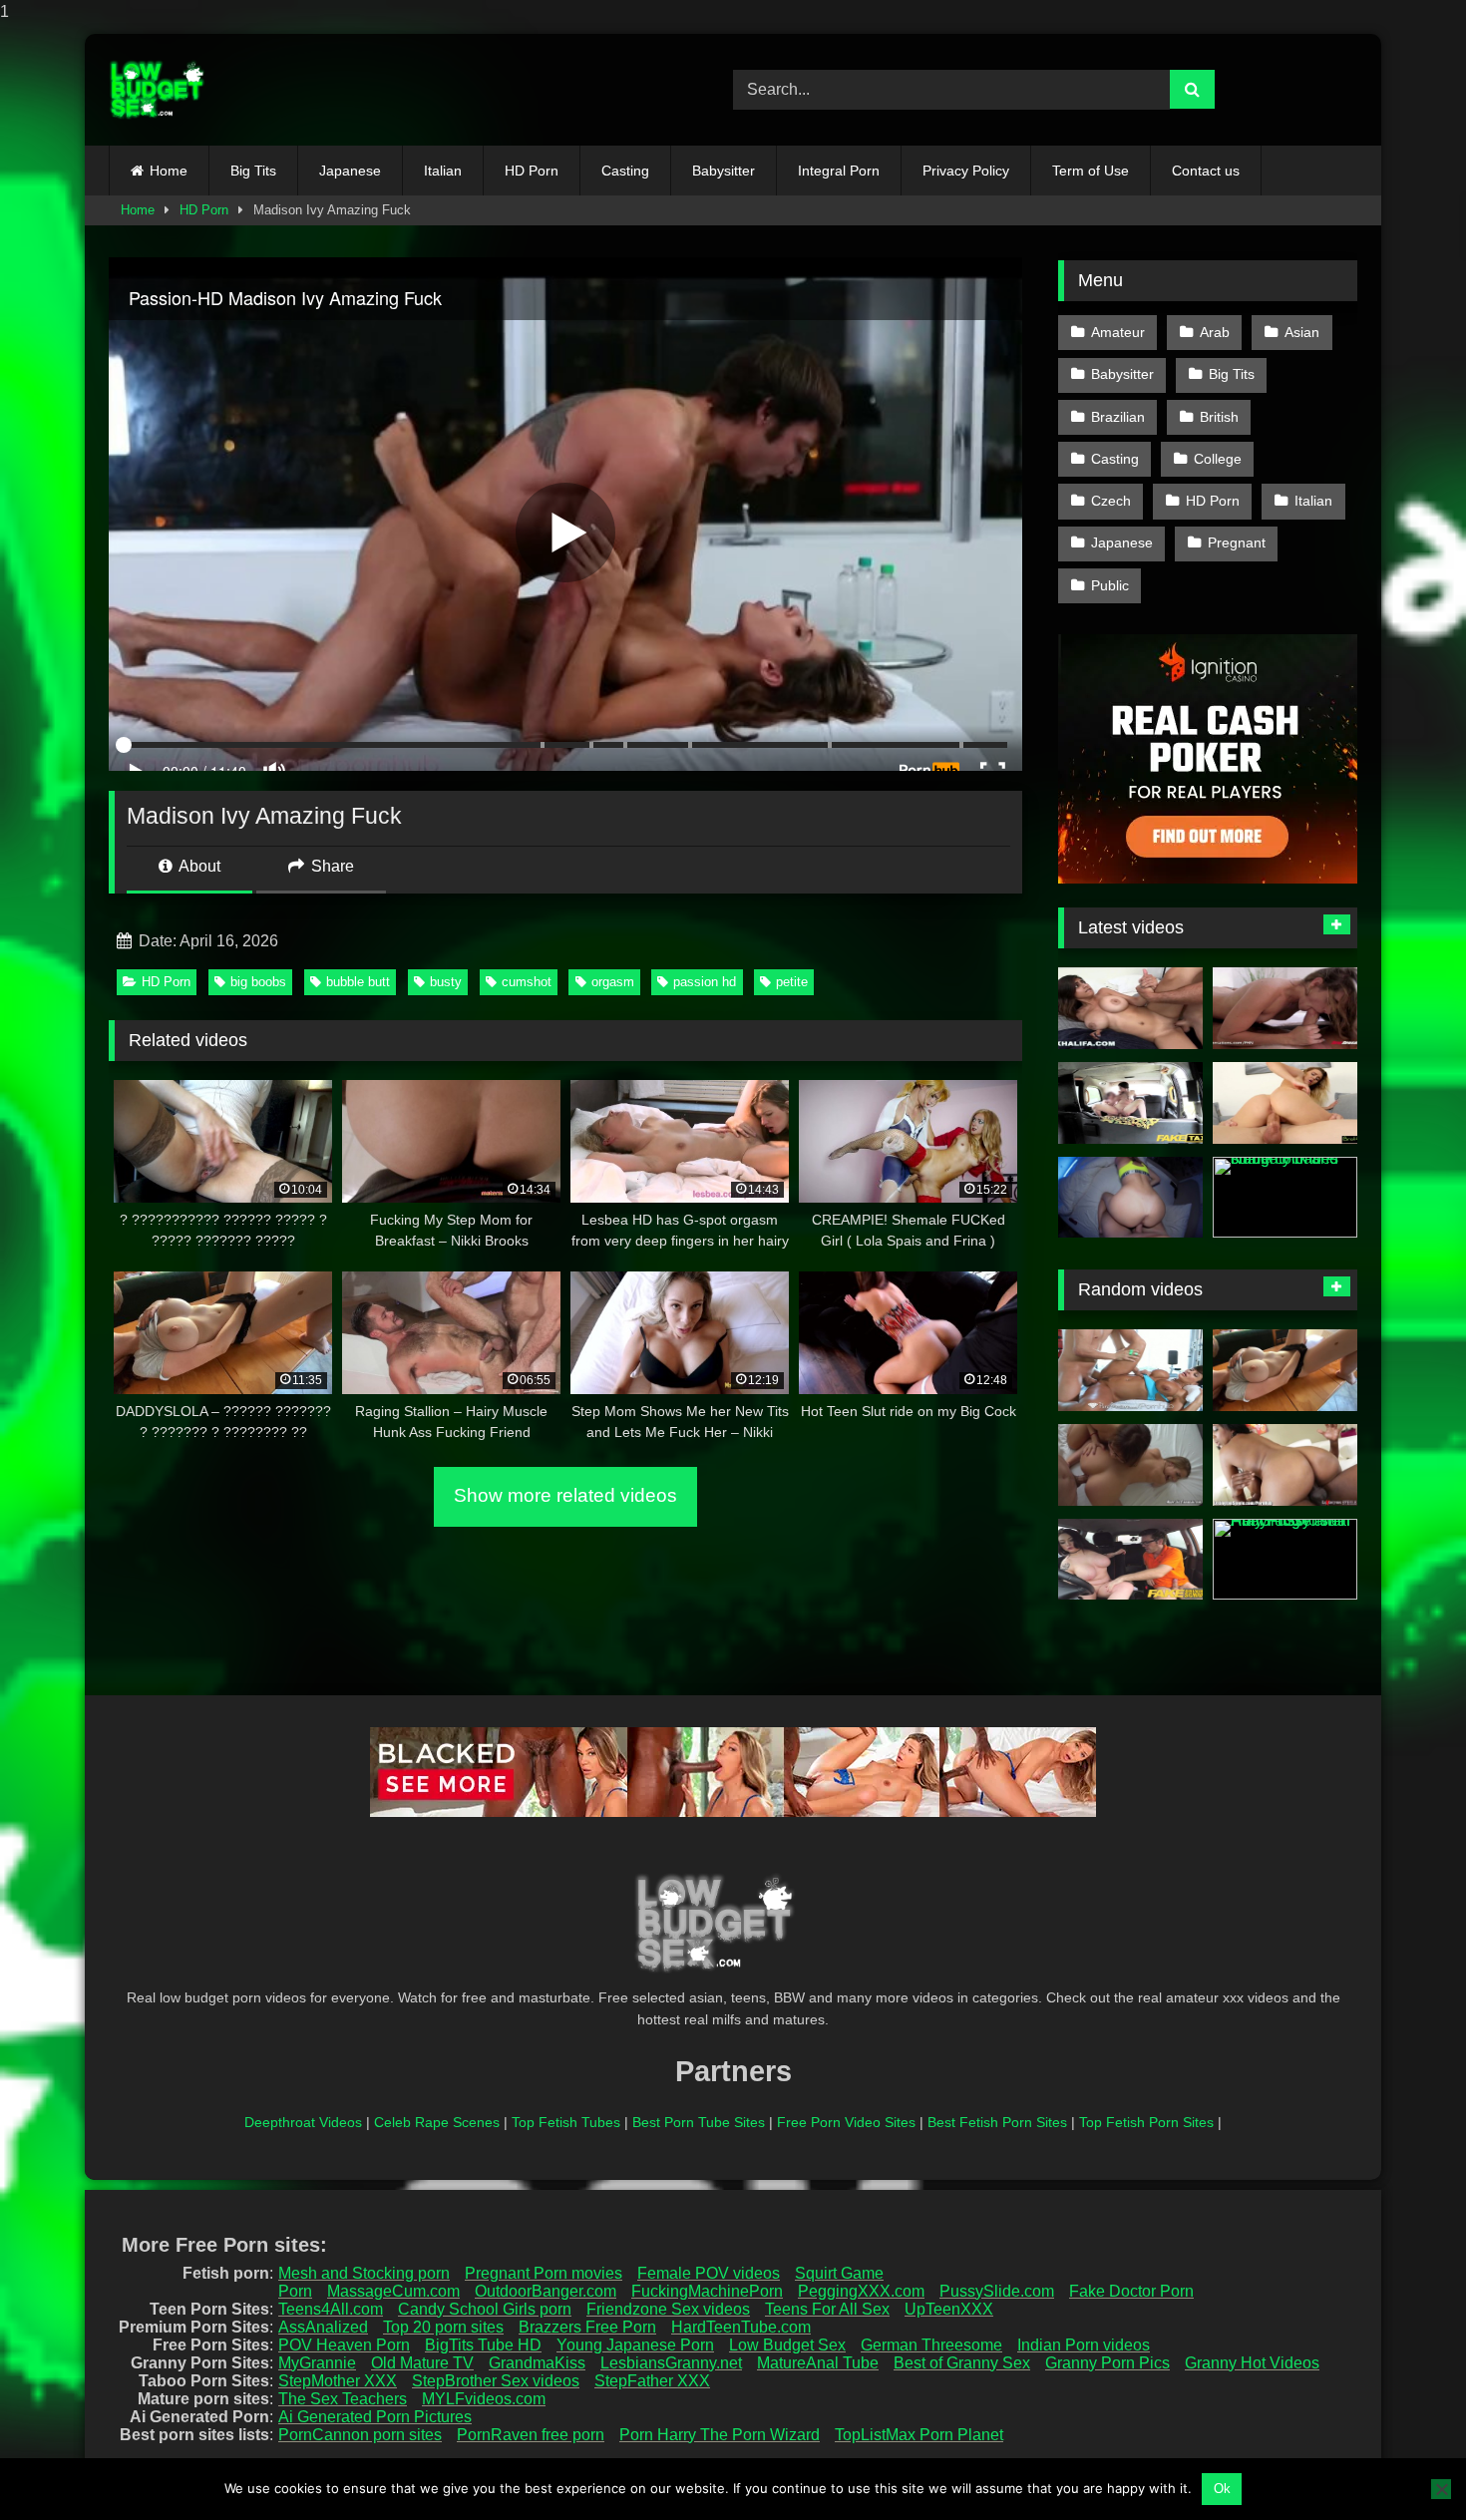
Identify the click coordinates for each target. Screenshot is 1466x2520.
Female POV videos (709, 2273)
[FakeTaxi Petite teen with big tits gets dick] (1130, 1103)
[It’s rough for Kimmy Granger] (1285, 1008)
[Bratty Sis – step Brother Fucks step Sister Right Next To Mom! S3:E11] (1285, 1103)
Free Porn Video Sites (846, 2122)
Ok (1222, 2489)
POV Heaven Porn (344, 2345)
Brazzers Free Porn (587, 2327)
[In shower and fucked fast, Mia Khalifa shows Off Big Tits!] (1130, 1008)
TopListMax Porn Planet (919, 2435)
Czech (1111, 501)
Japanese (350, 171)
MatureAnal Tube (818, 2363)
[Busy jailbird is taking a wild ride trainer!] (1130, 1560)
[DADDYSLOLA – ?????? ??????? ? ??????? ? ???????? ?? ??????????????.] (1285, 1370)
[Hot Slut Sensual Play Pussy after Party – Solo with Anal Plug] (1285, 1560)
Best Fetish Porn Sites (997, 2122)
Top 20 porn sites (443, 2327)
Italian (443, 171)
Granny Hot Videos (1252, 2363)
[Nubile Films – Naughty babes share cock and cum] (1285, 1198)
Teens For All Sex (827, 2309)
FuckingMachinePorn (707, 2291)
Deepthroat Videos (303, 2122)
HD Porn (532, 171)
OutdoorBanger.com (546, 2291)
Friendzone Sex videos (668, 2309)
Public (1110, 585)
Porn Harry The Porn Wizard (720, 2435)
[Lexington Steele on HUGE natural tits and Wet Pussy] (1285, 1465)
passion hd (705, 982)
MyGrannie (317, 2363)
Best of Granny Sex (962, 2363)
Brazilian (1118, 417)
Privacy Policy (966, 171)
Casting (625, 171)
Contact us (1206, 171)
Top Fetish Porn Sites (1146, 2122)
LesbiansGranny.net (671, 2363)
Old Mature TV (422, 2363)
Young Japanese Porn (635, 2345)
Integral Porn (839, 171)
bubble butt (358, 982)
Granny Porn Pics (1107, 2363)
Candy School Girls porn (485, 2309)
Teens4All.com (331, 2309)
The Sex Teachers (343, 2399)
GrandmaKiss (537, 2363)
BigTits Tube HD (483, 2345)
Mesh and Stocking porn (364, 2273)
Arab (1215, 332)
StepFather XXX (652, 2381)
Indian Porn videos (1084, 2345)
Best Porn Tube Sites (699, 2122)
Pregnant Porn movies (544, 2273)
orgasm (613, 982)
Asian (1302, 332)
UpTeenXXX (949, 2309)
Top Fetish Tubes (566, 2122)
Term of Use (1091, 171)
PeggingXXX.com (861, 2291)
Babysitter (724, 171)
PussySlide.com (997, 2291)
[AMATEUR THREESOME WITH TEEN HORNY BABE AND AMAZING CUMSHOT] (1130, 1465)
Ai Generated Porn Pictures (375, 2417)
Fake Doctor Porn (1131, 2291)
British (1219, 417)
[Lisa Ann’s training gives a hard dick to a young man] (1130, 1370)
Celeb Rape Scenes (437, 2122)
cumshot (527, 982)
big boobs (258, 982)
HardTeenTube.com (741, 2327)
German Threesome (931, 2345)
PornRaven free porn (531, 2435)
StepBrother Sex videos (496, 2381)
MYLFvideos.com (484, 2399)
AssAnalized (323, 2327)
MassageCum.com (393, 2291)
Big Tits (253, 171)
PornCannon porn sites (360, 2435)
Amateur (1118, 332)
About (198, 866)
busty (446, 982)
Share (331, 866)
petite (792, 982)
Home (169, 171)
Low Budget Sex (787, 2345)
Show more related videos (565, 1495)
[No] (1441, 2489)
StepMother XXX (338, 2381)
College (1218, 459)
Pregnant (1237, 542)
